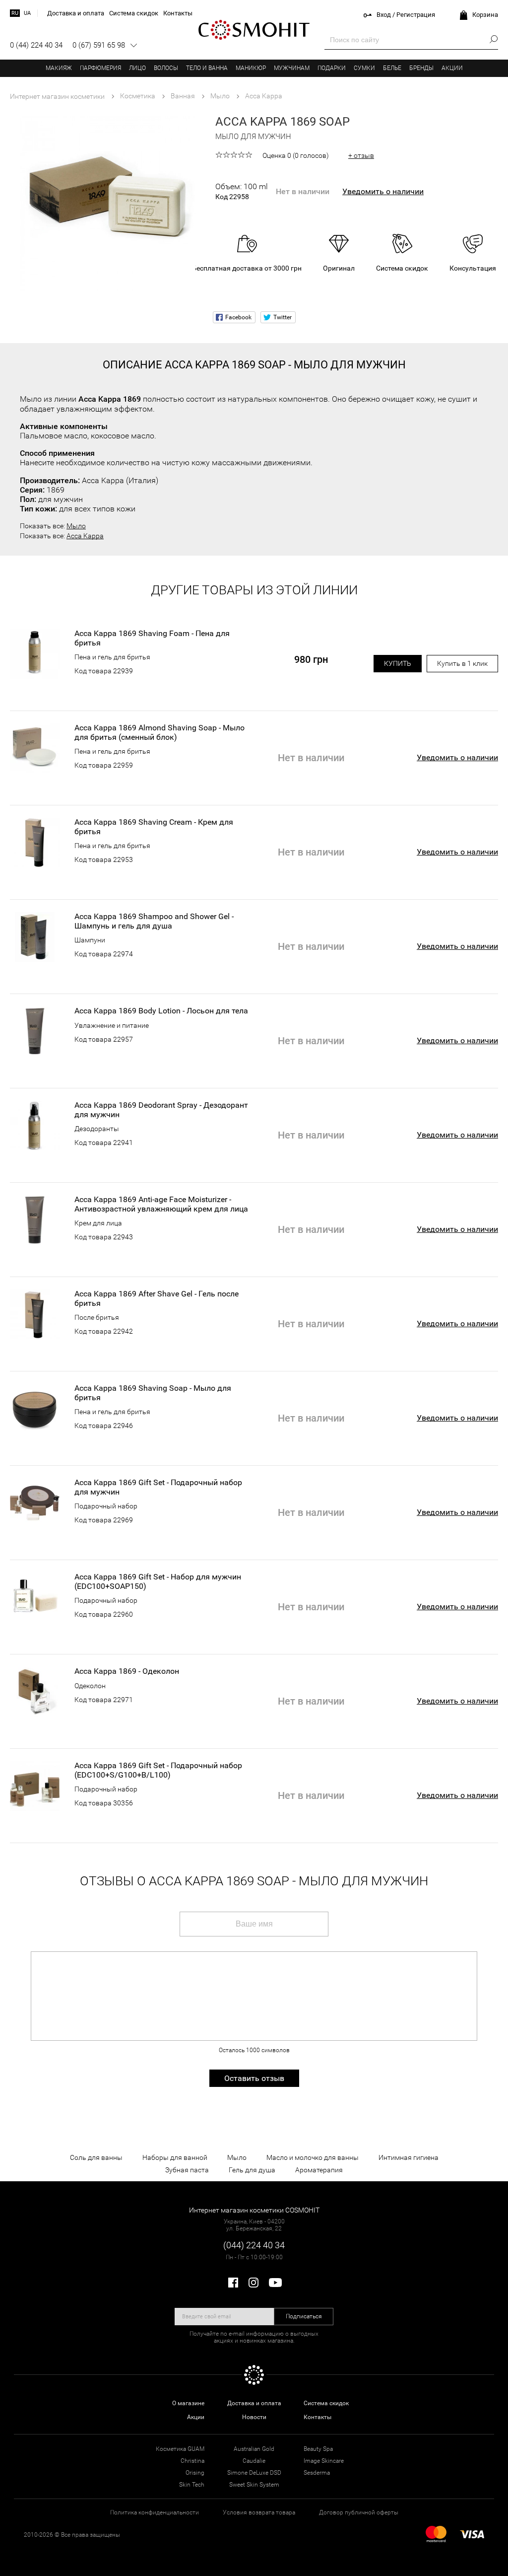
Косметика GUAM (180, 2449)
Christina (192, 2461)
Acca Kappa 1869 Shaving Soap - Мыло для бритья (153, 1393)
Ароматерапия (319, 2170)
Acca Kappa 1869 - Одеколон (127, 1671)
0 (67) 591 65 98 (99, 45)
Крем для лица (98, 1223)
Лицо (137, 68)
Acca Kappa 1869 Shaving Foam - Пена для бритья (152, 638)
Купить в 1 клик (462, 663)
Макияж (59, 68)
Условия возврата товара (259, 2512)
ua (27, 13)
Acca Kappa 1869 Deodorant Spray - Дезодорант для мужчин (161, 1110)
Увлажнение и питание (112, 1025)
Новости (254, 2417)
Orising (195, 2473)
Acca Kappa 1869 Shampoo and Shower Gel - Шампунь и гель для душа (154, 921)
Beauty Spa (318, 2449)
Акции (452, 68)
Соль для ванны (96, 2157)
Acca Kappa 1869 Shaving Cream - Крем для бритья (154, 827)
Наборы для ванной (175, 2157)
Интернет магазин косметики (57, 96)
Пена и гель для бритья (112, 657)
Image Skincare (324, 2461)
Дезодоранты (97, 1129)
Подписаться (304, 2316)
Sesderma (317, 2473)
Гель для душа (252, 2170)
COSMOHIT (254, 30)
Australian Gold (254, 2449)
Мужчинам (292, 68)
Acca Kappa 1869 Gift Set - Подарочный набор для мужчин (158, 1487)
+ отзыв (361, 155)
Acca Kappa (85, 536)
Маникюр (251, 68)
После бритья (97, 1317)
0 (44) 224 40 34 (36, 45)
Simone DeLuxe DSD (254, 2473)
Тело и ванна (207, 68)
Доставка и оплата (254, 2403)
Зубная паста (187, 2170)
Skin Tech (192, 2485)
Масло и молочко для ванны (313, 2157)
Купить (398, 663)
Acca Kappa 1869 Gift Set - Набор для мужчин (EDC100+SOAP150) (158, 1581)
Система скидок (326, 2403)
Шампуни (90, 940)
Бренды (421, 68)
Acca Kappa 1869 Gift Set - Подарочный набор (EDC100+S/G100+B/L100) (158, 1770)
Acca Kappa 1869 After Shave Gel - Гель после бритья (157, 1298)
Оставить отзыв (254, 2078)
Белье (392, 68)
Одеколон (90, 1686)
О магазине (188, 2403)
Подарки (332, 68)
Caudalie (254, 2461)
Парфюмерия (100, 68)
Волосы (166, 68)
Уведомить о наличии (383, 191)
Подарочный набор (106, 1506)
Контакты (317, 2417)
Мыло (76, 526)
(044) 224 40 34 (254, 2245)
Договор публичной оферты (359, 2512)
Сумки (364, 68)
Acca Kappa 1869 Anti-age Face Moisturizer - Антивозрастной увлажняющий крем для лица (161, 1204)
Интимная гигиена (409, 2157)
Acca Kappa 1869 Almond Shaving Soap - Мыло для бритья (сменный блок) (159, 732)
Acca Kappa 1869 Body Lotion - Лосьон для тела (161, 1011)
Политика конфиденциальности (155, 2512)
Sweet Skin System (254, 2485)
